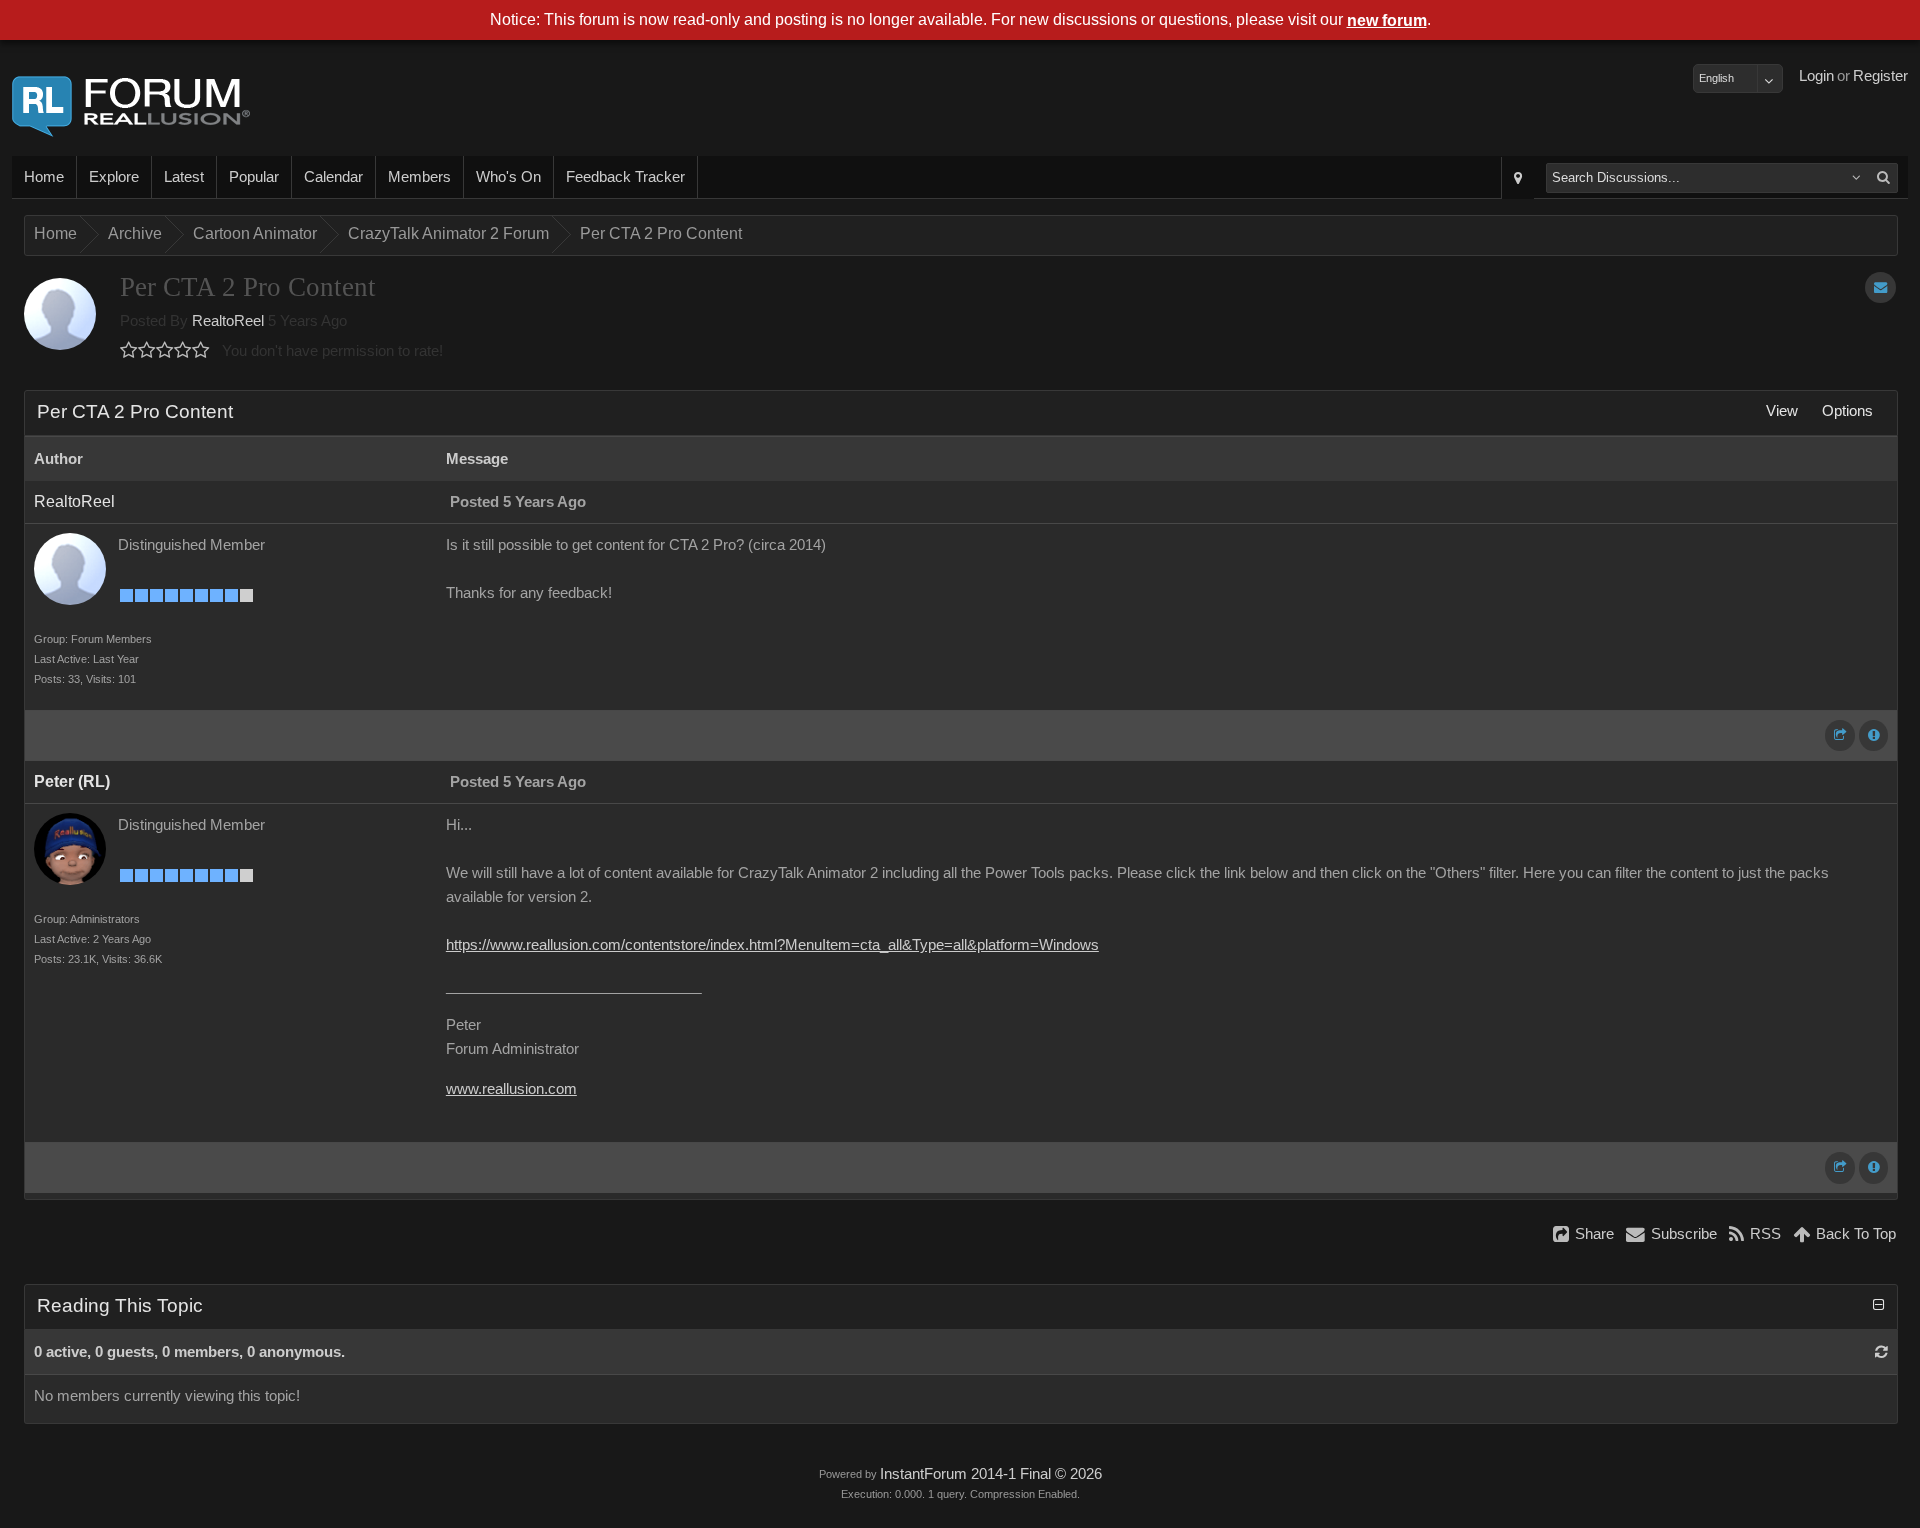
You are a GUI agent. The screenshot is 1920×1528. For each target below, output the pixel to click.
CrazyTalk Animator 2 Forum (448, 233)
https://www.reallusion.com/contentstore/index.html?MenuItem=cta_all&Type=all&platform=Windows (772, 945)
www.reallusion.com (511, 1089)
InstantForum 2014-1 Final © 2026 (991, 1474)
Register (1880, 76)
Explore (114, 177)
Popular (254, 177)
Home (44, 177)
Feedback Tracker (625, 177)
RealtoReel (228, 321)
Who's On (508, 177)
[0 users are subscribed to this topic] (1880, 287)
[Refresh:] (1881, 1352)
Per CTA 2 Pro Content (661, 233)
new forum (1387, 20)
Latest (184, 177)
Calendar (333, 177)
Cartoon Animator (255, 233)
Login (1816, 76)
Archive (135, 233)
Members (419, 177)
